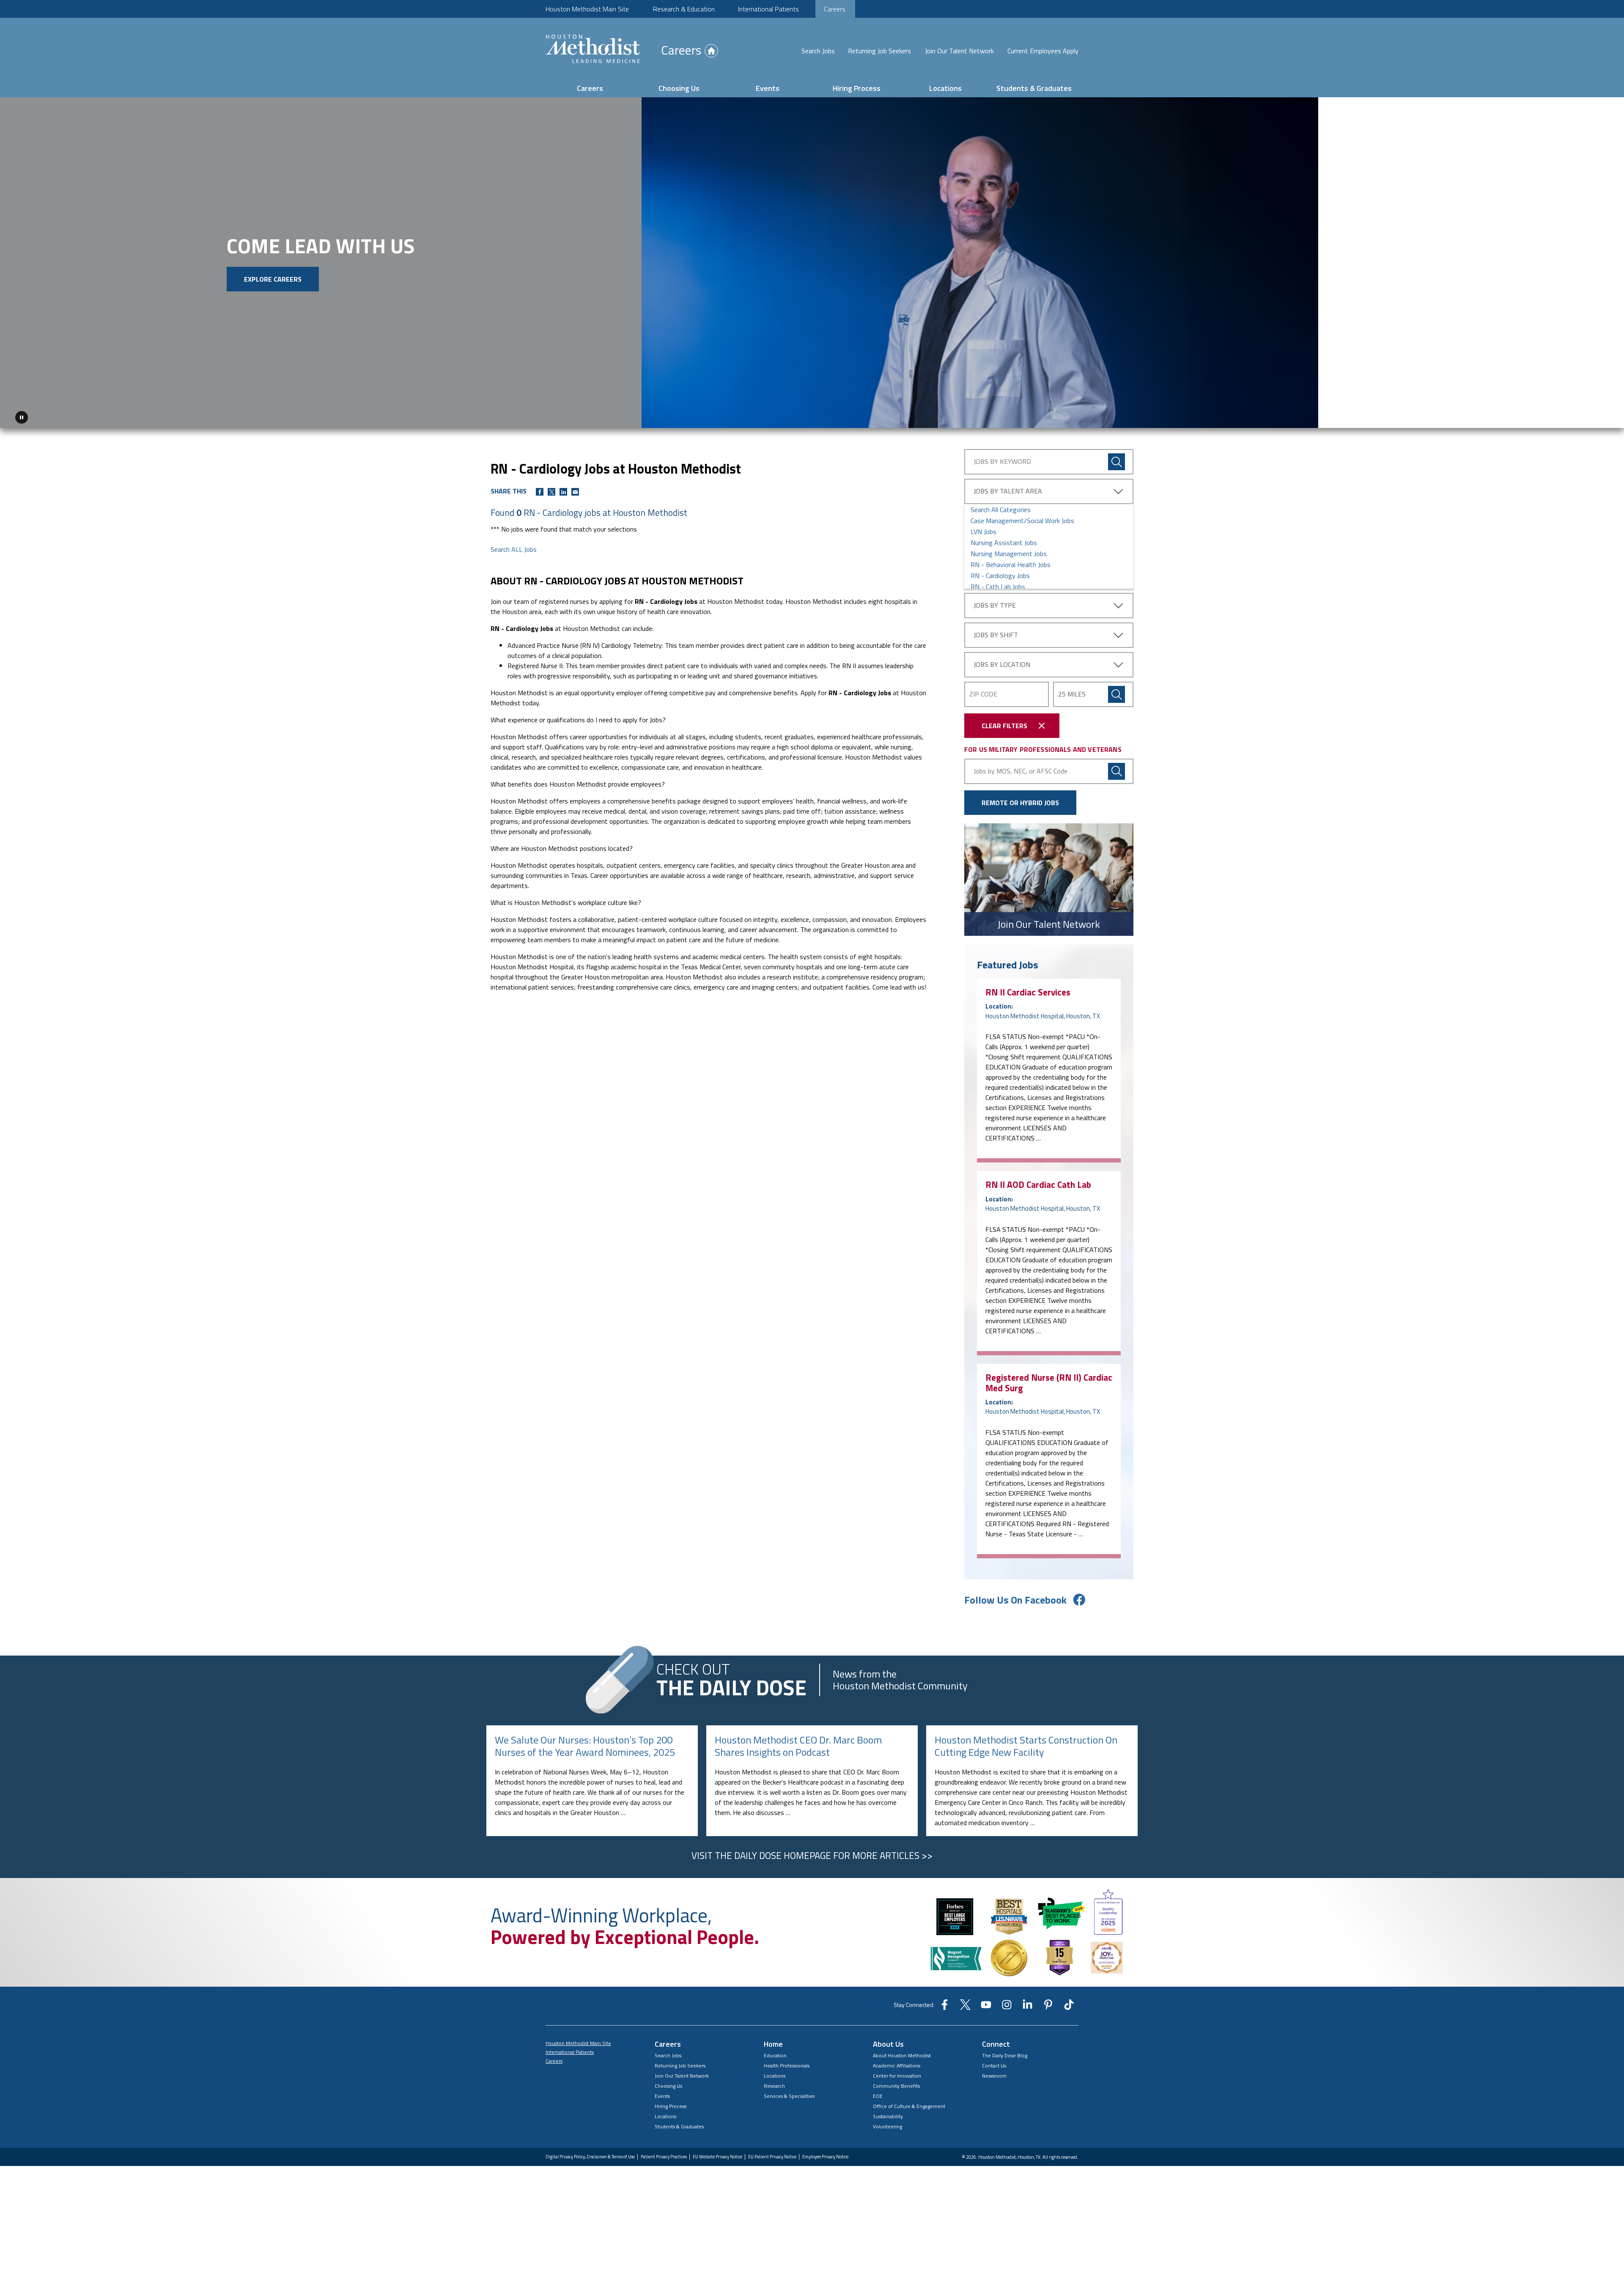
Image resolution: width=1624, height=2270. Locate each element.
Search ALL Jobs (514, 546)
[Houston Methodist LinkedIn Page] (1027, 2004)
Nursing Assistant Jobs (1004, 540)
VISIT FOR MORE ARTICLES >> (812, 1852)
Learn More (243, 295)
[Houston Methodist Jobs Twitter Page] (965, 2004)
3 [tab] (1604, 417)
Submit (1116, 691)
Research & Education (684, 9)
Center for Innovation (897, 2073)
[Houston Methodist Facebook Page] (945, 2004)
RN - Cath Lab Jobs (998, 584)
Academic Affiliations (897, 2063)
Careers (835, 9)
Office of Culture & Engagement (909, 2103)
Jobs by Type (995, 602)
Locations (945, 88)
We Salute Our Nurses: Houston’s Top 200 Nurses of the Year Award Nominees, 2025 (585, 1743)
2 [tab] (1594, 417)
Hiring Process (857, 88)
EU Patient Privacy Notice (772, 2154)
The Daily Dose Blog (1005, 2052)
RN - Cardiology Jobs (1000, 573)
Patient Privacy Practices (664, 2154)
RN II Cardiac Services (1028, 989)
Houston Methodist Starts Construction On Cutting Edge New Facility (1026, 1743)
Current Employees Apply (1043, 51)
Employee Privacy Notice (825, 2154)
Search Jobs (818, 51)
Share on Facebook (540, 489)
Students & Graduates (1034, 88)
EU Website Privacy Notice (717, 2154)
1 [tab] (1583, 417)
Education (775, 2052)
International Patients (768, 9)
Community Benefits (896, 2083)
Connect (996, 2041)
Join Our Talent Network (959, 51)
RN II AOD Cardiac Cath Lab (1038, 1182)
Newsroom (994, 2073)
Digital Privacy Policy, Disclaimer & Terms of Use (590, 2154)
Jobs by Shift (996, 632)
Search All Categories (1001, 507)
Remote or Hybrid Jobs (1020, 799)
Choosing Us (679, 88)
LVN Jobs (983, 529)
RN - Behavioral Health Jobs (1011, 562)
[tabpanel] (812, 261)
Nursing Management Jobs (1009, 551)
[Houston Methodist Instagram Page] (1007, 2004)
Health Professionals (787, 2063)
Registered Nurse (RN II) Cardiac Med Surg (1049, 1379)
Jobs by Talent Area (1008, 488)
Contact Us (994, 2063)
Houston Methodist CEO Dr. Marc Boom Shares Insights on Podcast (798, 1743)
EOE (878, 2093)
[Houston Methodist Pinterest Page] (1048, 2004)
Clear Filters (1004, 723)
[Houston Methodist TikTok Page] (1069, 2004)
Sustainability (888, 2113)
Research (774, 2083)
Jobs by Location (1002, 661)
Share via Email (575, 489)
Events (768, 88)
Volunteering (887, 2123)
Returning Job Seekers (879, 51)
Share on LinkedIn (563, 489)
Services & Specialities (789, 2093)
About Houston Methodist (902, 2052)
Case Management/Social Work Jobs (1022, 518)
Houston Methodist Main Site (587, 9)
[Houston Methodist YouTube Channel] (986, 2004)
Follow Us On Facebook (1015, 1597)
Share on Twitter (551, 489)
